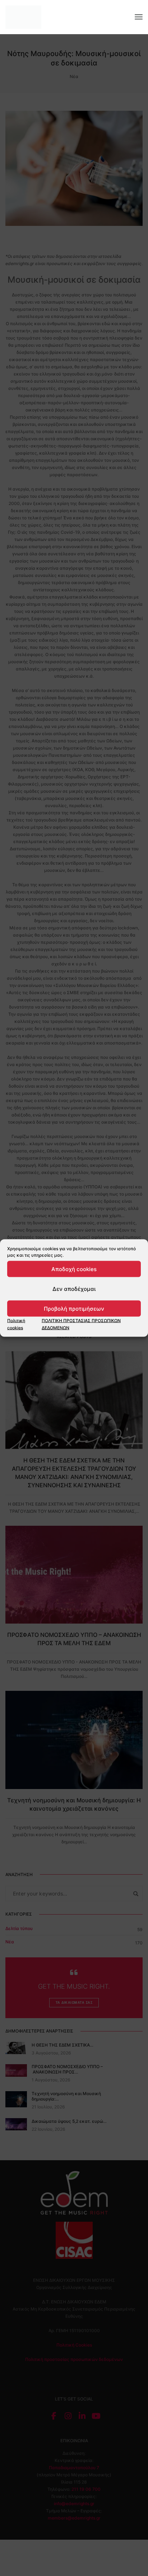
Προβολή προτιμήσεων (74, 1308)
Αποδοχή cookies (74, 1269)
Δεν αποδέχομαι (74, 1289)
